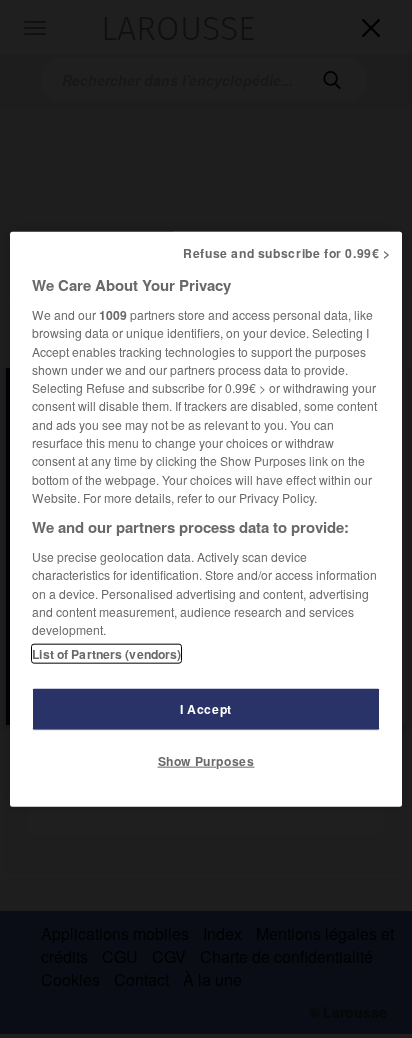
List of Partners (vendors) (106, 653)
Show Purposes (206, 760)
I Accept (206, 708)
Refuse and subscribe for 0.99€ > (287, 253)
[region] (205, 519)
